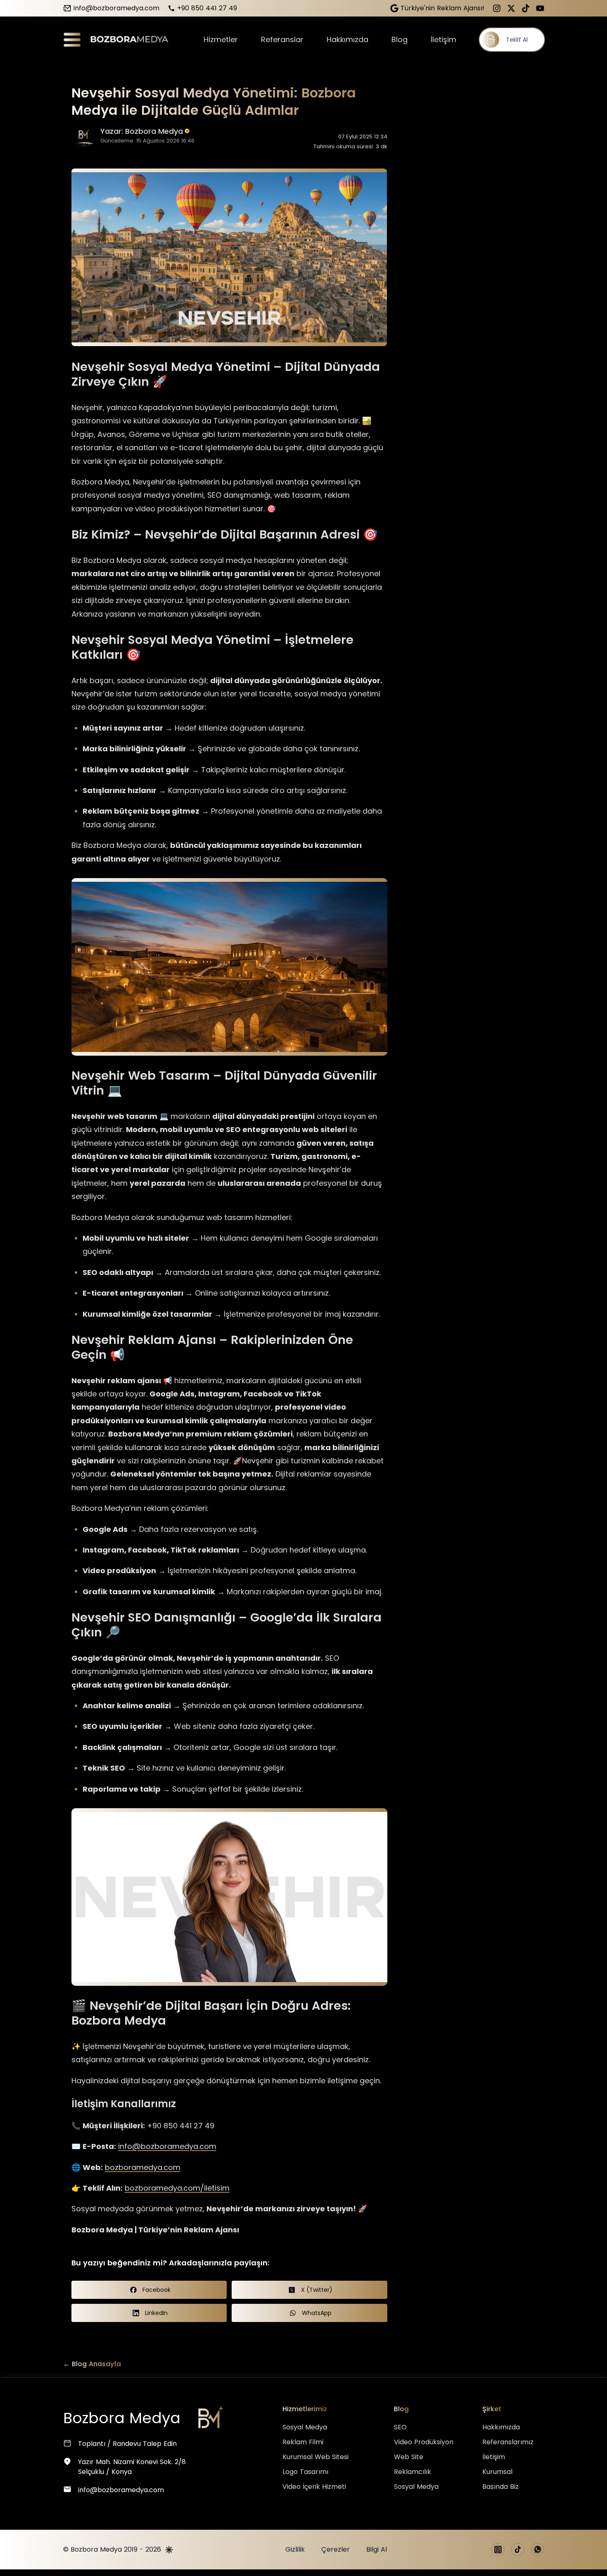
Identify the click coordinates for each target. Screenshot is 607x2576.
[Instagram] (497, 8)
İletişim (443, 39)
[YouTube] (540, 8)
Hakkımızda (347, 39)
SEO (400, 2427)
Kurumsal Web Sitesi (315, 2457)
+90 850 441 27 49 (207, 8)
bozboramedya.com (143, 2167)
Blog (400, 39)
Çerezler (336, 2549)
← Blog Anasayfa (92, 2364)
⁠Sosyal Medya (416, 2487)
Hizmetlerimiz (305, 2409)
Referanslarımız (508, 2442)
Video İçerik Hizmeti (314, 2487)
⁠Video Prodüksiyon (424, 2442)
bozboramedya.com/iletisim (177, 2188)
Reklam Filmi (303, 2442)
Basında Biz (500, 2487)
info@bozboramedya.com (116, 8)
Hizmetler (221, 39)
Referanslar (282, 39)
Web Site (409, 2457)
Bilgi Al (377, 2549)
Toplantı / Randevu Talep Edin (127, 2444)
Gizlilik (295, 2549)
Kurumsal (497, 2472)
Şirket (492, 2409)
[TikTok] (526, 8)
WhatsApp (317, 2313)
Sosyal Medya (305, 2427)
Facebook (156, 2290)
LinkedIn (156, 2313)
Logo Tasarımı (305, 2472)
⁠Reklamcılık (413, 2472)
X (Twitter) (317, 2290)
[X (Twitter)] (511, 8)
